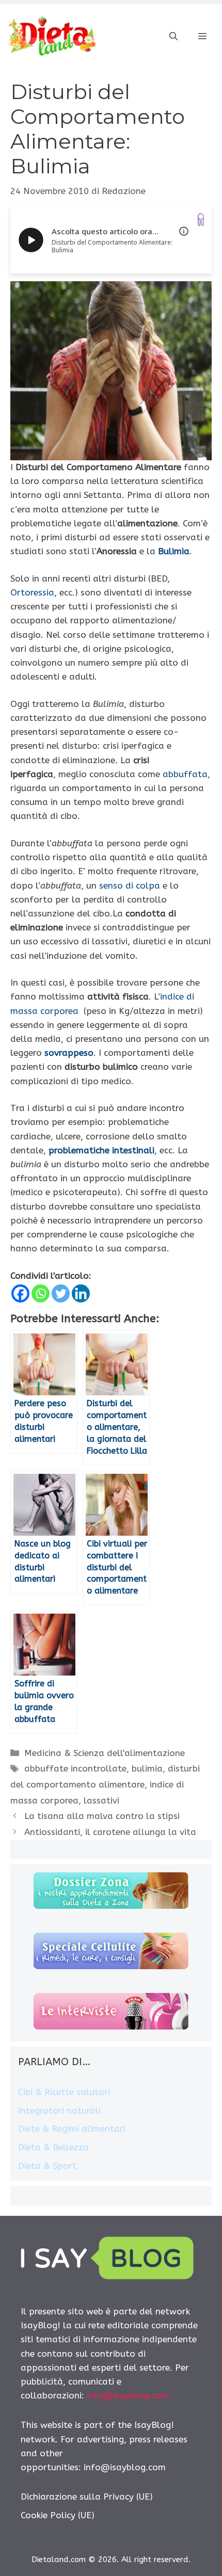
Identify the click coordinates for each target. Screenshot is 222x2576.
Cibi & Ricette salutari (64, 2092)
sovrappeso (69, 1053)
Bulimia (174, 551)
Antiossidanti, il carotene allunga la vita (110, 1832)
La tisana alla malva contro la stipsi (102, 1816)
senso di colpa (130, 886)
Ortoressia (32, 592)
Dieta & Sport (47, 2166)
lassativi (101, 1800)
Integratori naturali (59, 2111)
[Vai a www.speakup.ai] (201, 220)
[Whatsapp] (41, 1293)
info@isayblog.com (128, 2395)
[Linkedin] (81, 1293)
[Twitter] (61, 1293)
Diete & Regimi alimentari (72, 2129)
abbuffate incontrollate (75, 1768)
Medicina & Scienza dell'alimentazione (105, 1753)
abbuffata (185, 774)
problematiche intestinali (101, 1150)
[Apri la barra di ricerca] (173, 37)
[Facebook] (20, 1293)
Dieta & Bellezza (53, 2147)
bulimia (147, 1768)
